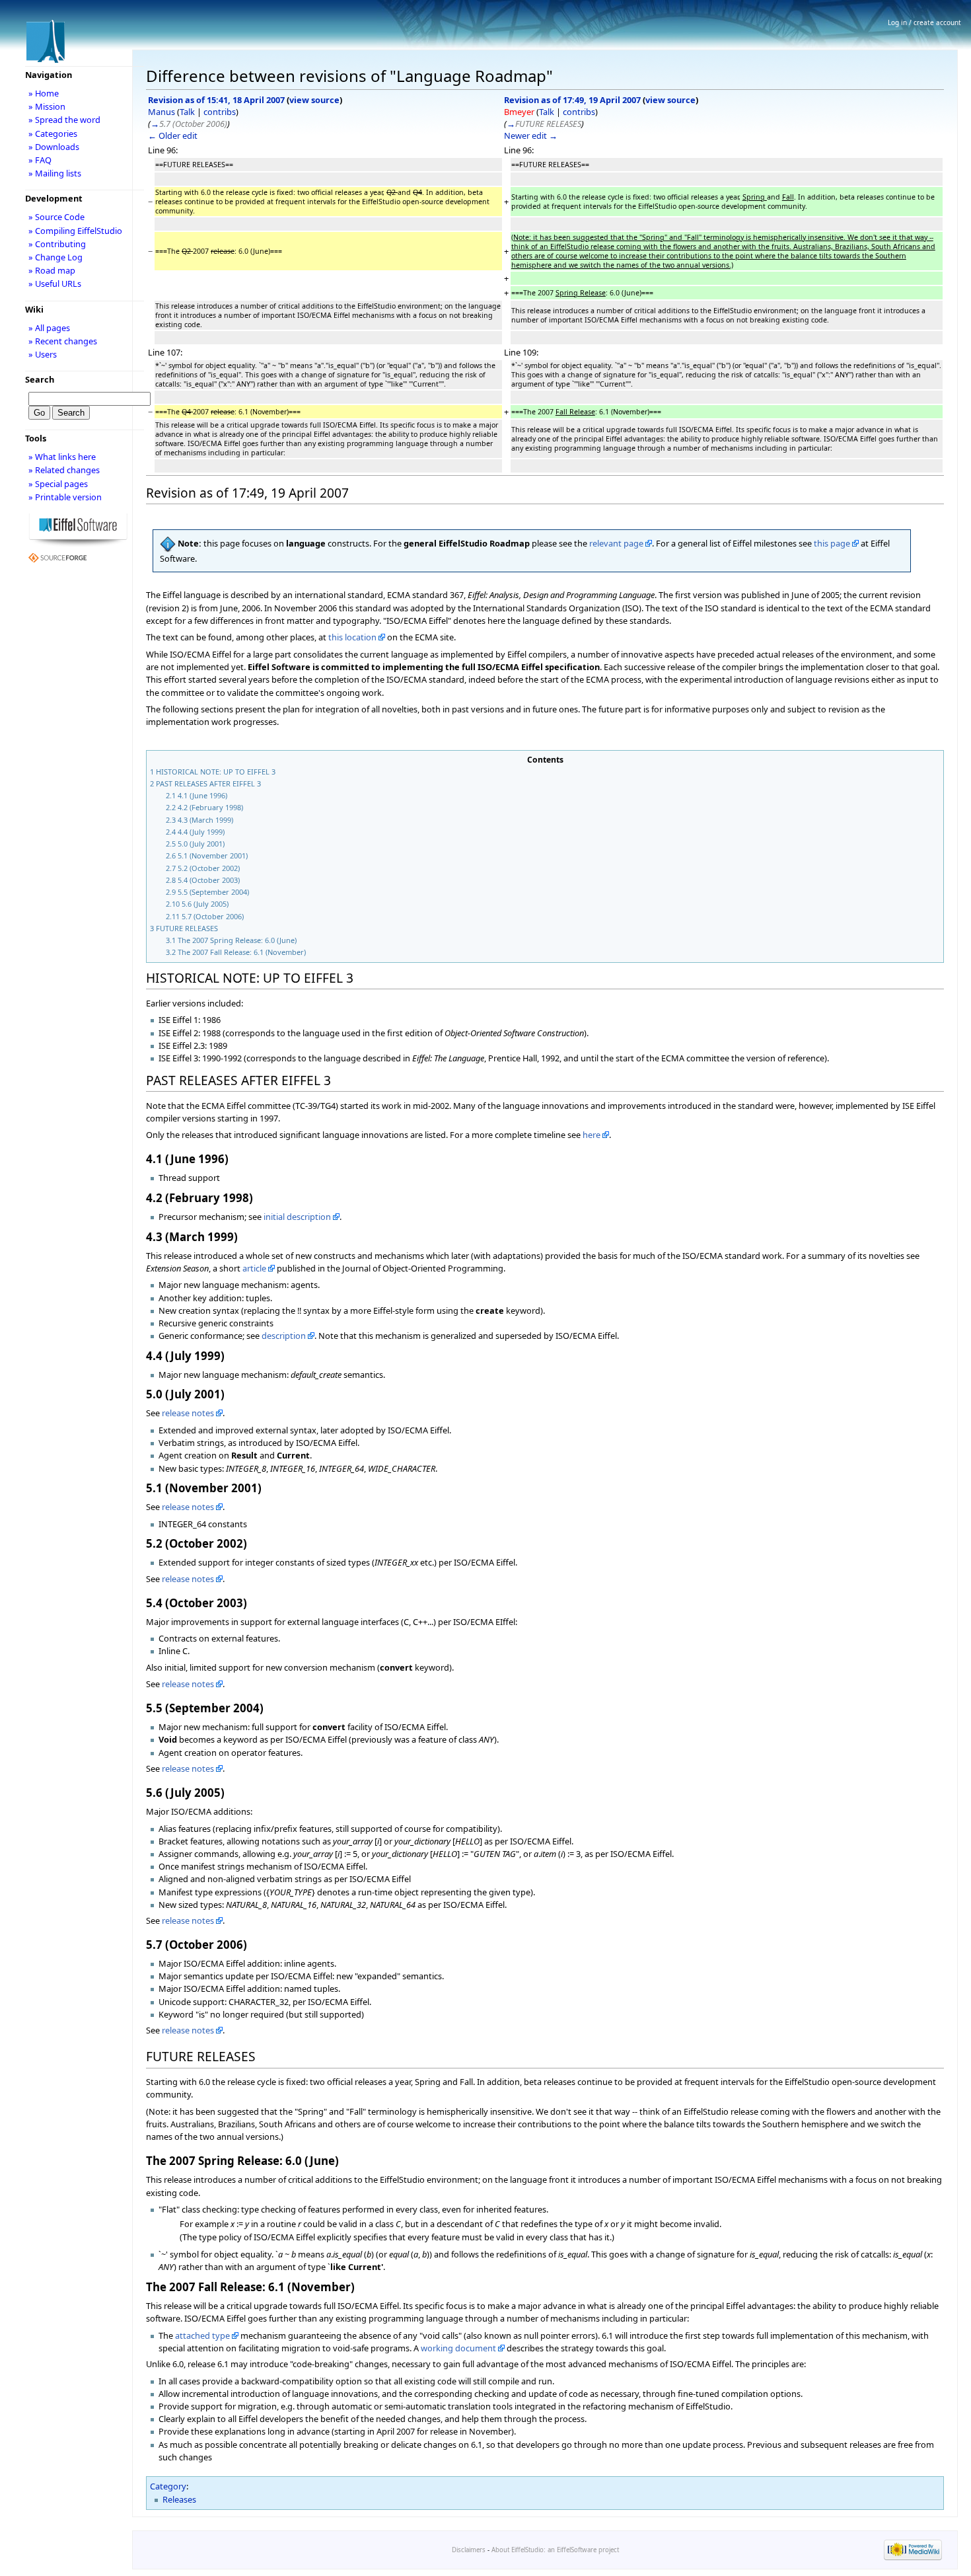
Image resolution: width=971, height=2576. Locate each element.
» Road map (52, 270)
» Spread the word (64, 120)
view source (314, 100)
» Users (43, 354)
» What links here (62, 457)
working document (458, 2348)
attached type (202, 2335)
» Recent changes (63, 341)
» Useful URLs (55, 284)
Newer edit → (531, 135)
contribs (220, 112)
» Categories (53, 133)
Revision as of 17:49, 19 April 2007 (572, 100)
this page (832, 543)
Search (40, 379)
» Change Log (55, 257)
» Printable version (65, 497)
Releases (179, 2499)
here (592, 1135)
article (254, 1268)
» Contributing (57, 244)
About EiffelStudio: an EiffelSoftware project (555, 2550)
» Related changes (64, 470)
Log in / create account (924, 22)
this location (352, 637)
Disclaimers (469, 2550)
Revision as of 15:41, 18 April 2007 (216, 100)
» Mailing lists (55, 173)
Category (168, 2486)
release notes (188, 1413)
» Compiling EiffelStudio (75, 231)
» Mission (47, 106)
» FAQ (40, 160)
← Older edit (173, 135)
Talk (187, 112)
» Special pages (58, 484)
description (284, 1336)
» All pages (49, 328)
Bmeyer (519, 112)
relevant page (616, 543)
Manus (162, 112)
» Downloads (54, 147)
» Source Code (56, 217)
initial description (297, 1217)
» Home (44, 93)
